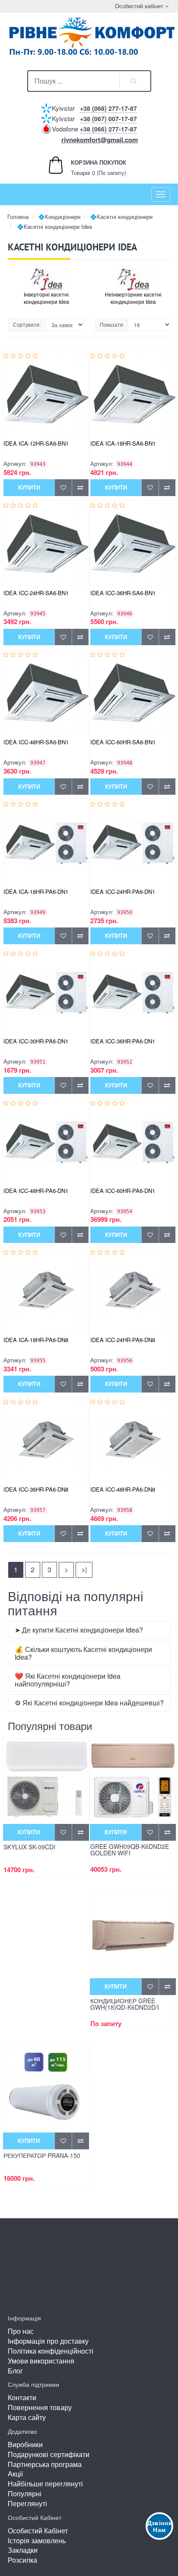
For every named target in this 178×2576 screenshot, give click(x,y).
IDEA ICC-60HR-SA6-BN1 (123, 742)
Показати (111, 324)
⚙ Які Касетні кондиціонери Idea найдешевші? (89, 1703)
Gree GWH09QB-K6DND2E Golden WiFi (130, 1850)
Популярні (25, 2493)
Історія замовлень (37, 2540)
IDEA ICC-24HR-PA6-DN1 (123, 891)
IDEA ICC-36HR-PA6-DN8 (36, 1489)
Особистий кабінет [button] (138, 6)
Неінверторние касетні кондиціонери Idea (133, 298)
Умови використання (41, 2361)
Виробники (25, 2444)
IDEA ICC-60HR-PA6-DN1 (123, 1191)
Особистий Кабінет (38, 2531)
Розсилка (22, 2560)
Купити (29, 487)
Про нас (21, 2331)
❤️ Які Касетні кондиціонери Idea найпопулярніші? (68, 1680)
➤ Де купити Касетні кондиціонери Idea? (79, 1630)
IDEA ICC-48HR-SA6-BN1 (36, 742)
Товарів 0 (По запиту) (89, 167)
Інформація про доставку (48, 2341)
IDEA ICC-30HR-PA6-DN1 (36, 1041)
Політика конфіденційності (51, 2351)
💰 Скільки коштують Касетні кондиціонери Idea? (83, 1653)
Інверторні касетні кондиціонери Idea (46, 298)
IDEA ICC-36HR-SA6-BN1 (123, 593)
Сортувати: (27, 324)
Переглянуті (27, 2503)
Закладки (23, 2550)
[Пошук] (134, 81)
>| (84, 1569)
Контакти (22, 2397)
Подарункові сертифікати (49, 2454)
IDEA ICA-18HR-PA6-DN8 (36, 1340)
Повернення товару (40, 2407)
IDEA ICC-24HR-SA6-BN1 (36, 593)
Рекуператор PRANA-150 (42, 2156)
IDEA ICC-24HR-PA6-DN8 (123, 1340)
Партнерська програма (45, 2464)
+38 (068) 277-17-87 (108, 108)
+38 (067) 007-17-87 (108, 119)
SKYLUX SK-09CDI (29, 1847)
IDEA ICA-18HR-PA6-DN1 (36, 891)
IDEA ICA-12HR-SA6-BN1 (36, 443)
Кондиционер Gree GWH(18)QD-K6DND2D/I (125, 2005)
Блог (15, 2371)
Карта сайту (27, 2417)
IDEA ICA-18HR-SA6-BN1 (123, 443)
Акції (15, 2474)
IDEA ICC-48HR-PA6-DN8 (123, 1489)
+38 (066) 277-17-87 (108, 129)
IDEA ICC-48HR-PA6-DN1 (36, 1191)
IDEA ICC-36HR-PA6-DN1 (123, 1041)
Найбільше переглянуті (45, 2484)
